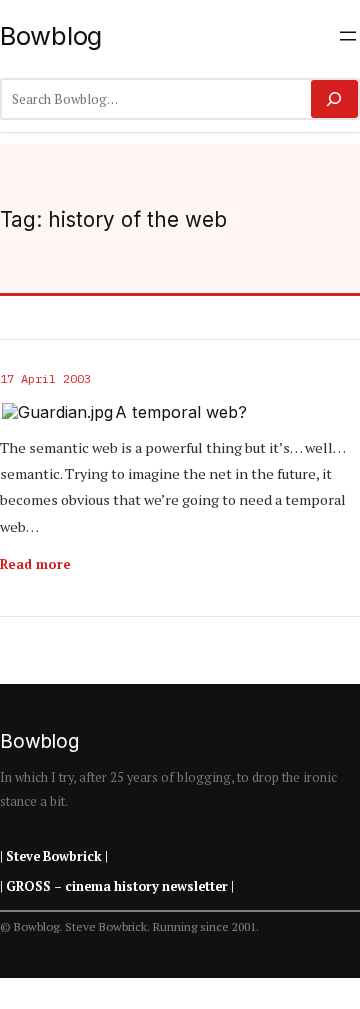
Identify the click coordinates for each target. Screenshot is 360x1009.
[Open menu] (348, 36)
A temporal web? (181, 412)
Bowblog (51, 35)
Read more (35, 564)
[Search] (334, 99)
